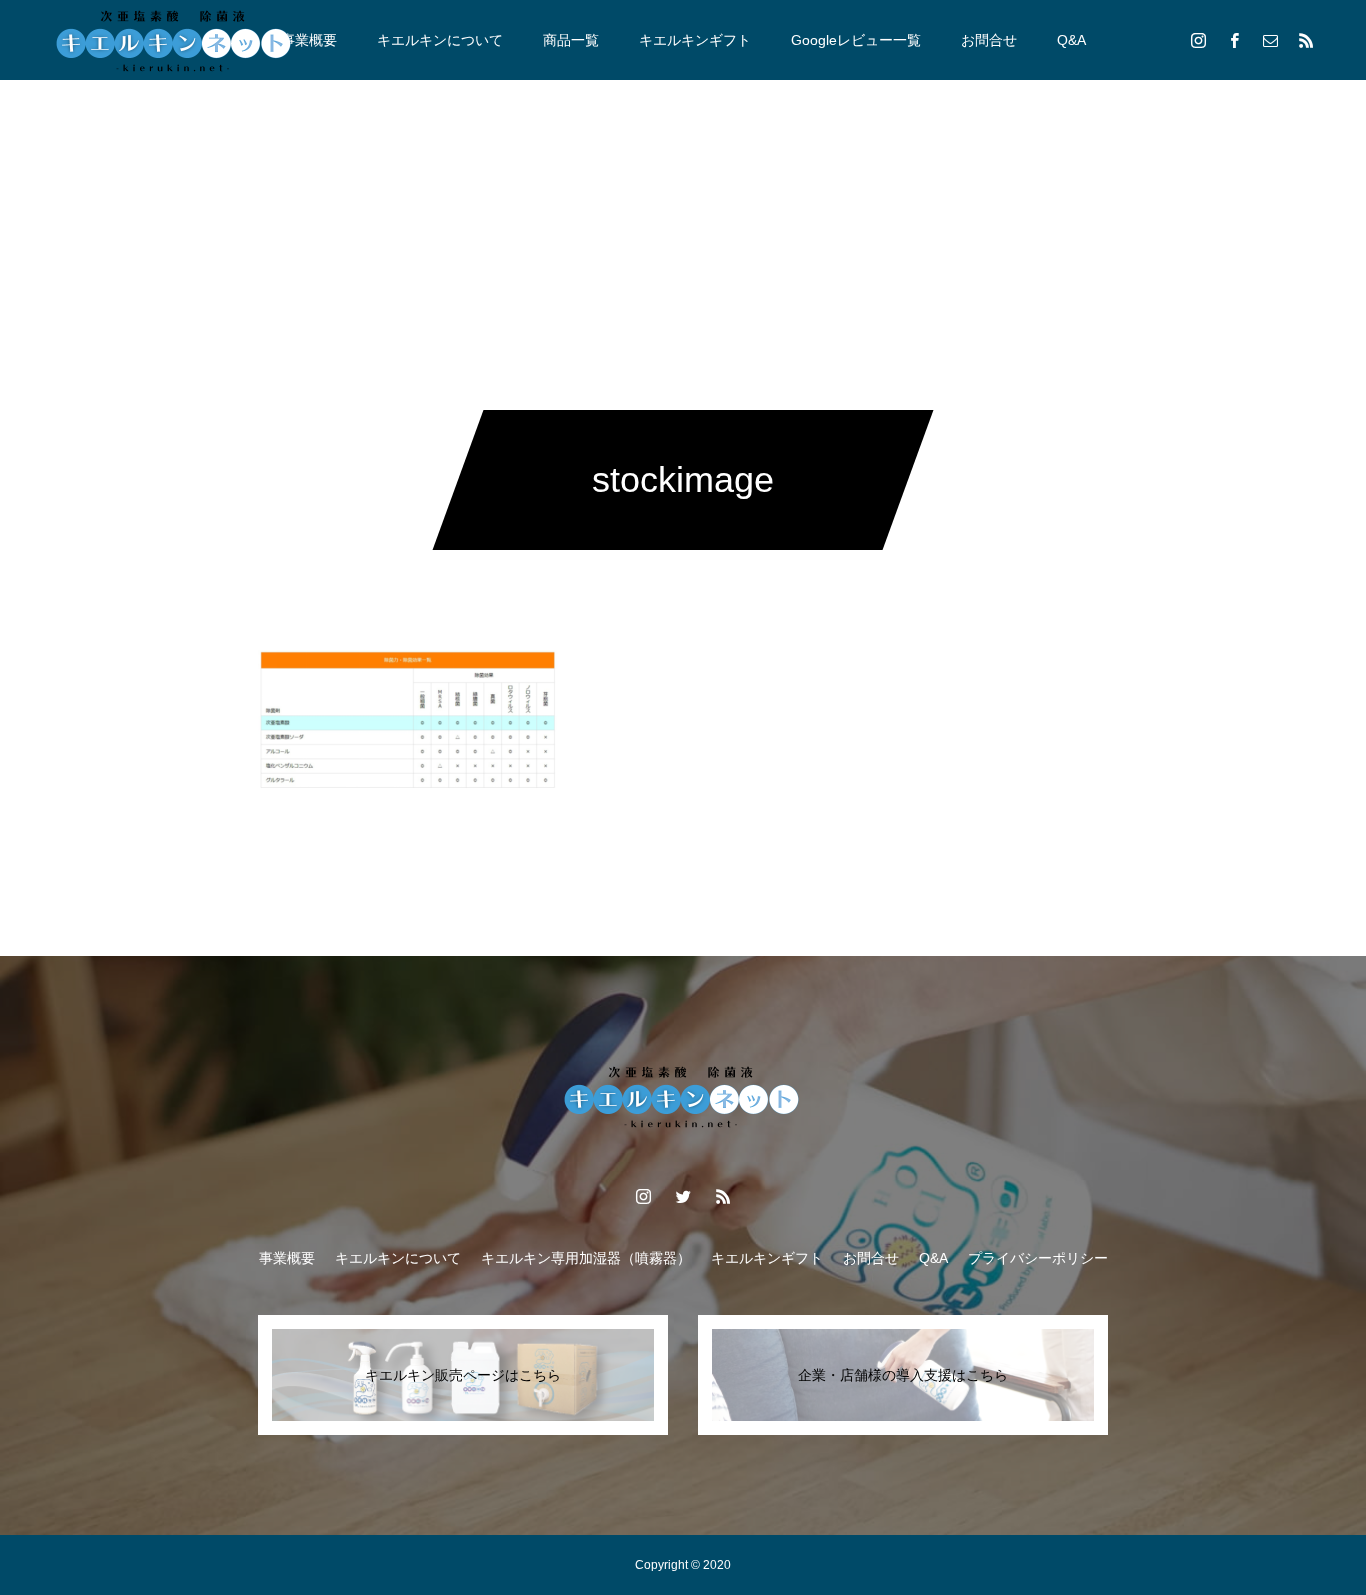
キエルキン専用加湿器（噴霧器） (586, 1258)
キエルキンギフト (695, 40)
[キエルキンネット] (175, 40)
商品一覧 (571, 40)
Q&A (1071, 40)
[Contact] (1270, 40)
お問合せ (989, 40)
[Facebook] (1234, 40)
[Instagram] (1198, 40)
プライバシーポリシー (1038, 1258)
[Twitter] (683, 1196)
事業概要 (309, 40)
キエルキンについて (440, 40)
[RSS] (1306, 40)
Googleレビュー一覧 (856, 40)
